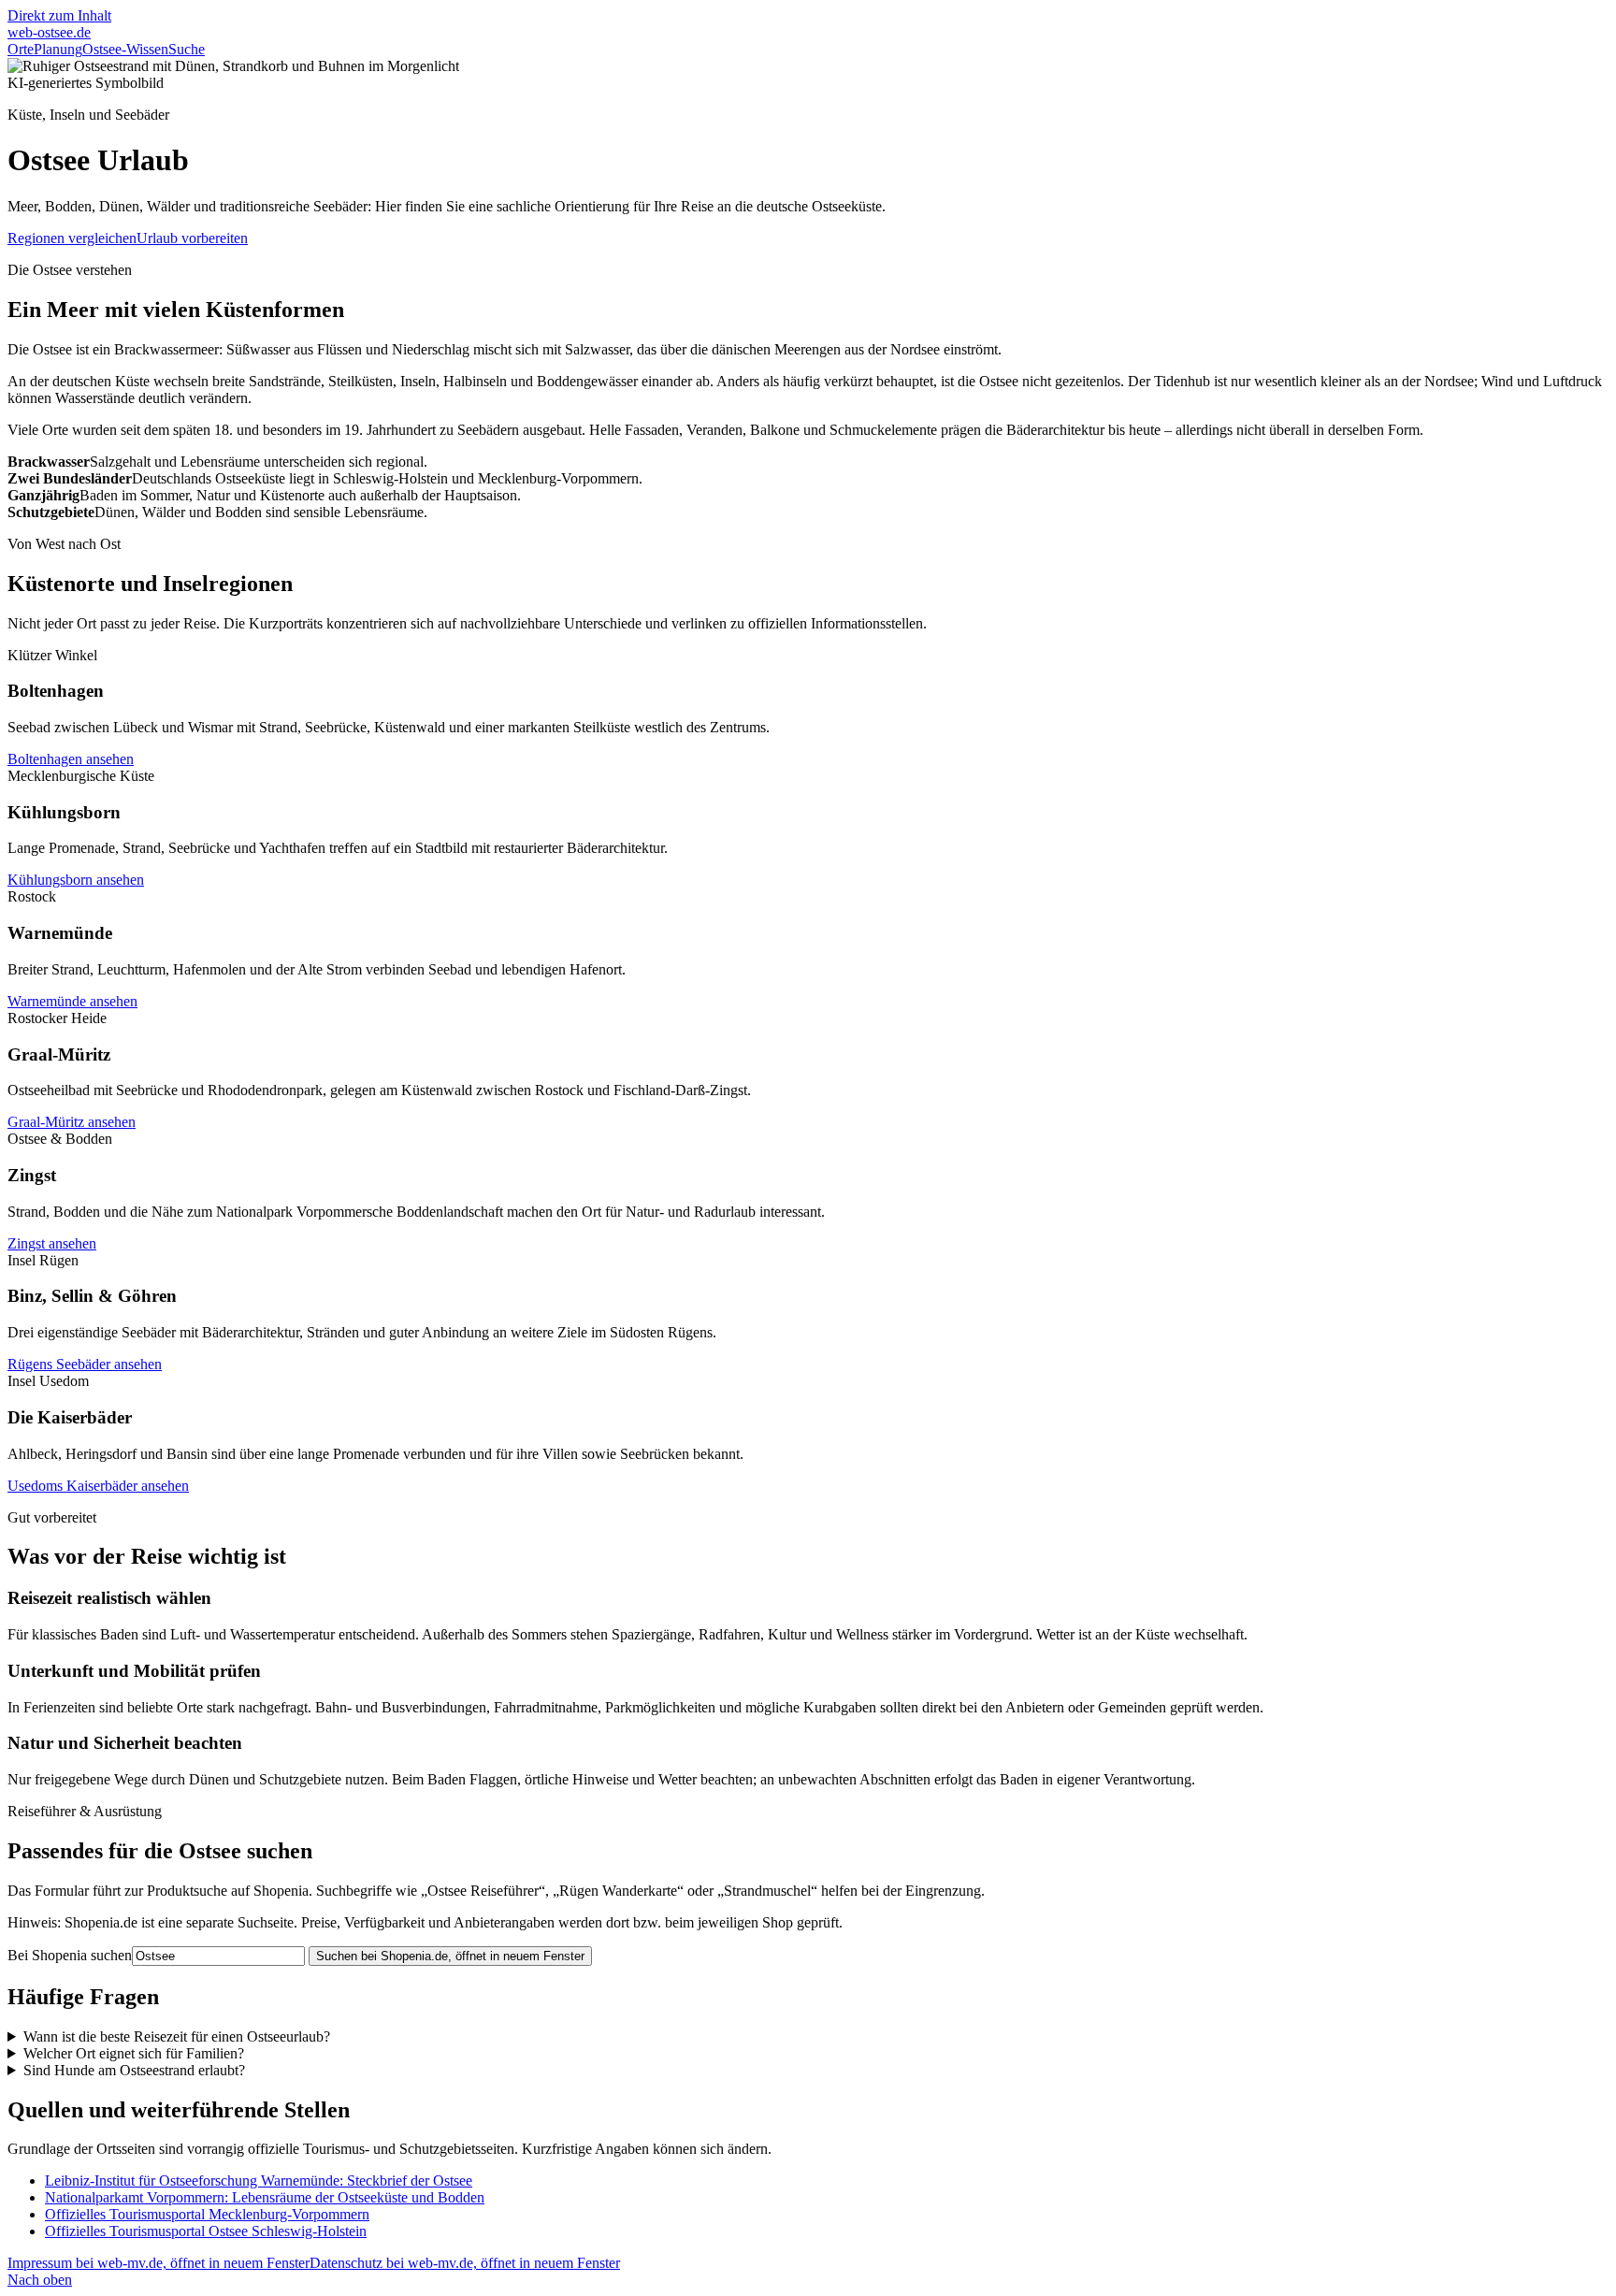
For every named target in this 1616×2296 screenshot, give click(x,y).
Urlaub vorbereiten (192, 238)
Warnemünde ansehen (72, 1001)
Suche (187, 49)
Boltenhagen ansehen (71, 759)
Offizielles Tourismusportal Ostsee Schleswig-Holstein (206, 2231)
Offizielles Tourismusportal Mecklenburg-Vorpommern (207, 2214)
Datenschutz (465, 2263)
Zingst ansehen (52, 1243)
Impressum (159, 2263)
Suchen (450, 1956)
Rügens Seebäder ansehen (85, 1364)
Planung (58, 49)
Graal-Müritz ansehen (72, 1122)
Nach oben (40, 2280)
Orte (21, 49)
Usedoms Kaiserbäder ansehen (98, 1486)
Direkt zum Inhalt (59, 15)
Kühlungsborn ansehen (76, 880)
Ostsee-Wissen (125, 49)
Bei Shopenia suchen (70, 1955)
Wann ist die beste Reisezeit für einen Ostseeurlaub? (177, 2036)
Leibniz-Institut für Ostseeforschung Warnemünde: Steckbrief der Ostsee (259, 2180)
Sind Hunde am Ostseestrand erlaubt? (134, 2070)
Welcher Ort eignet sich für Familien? (134, 2053)
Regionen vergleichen (72, 238)
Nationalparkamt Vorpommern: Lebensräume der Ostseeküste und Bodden (265, 2197)
